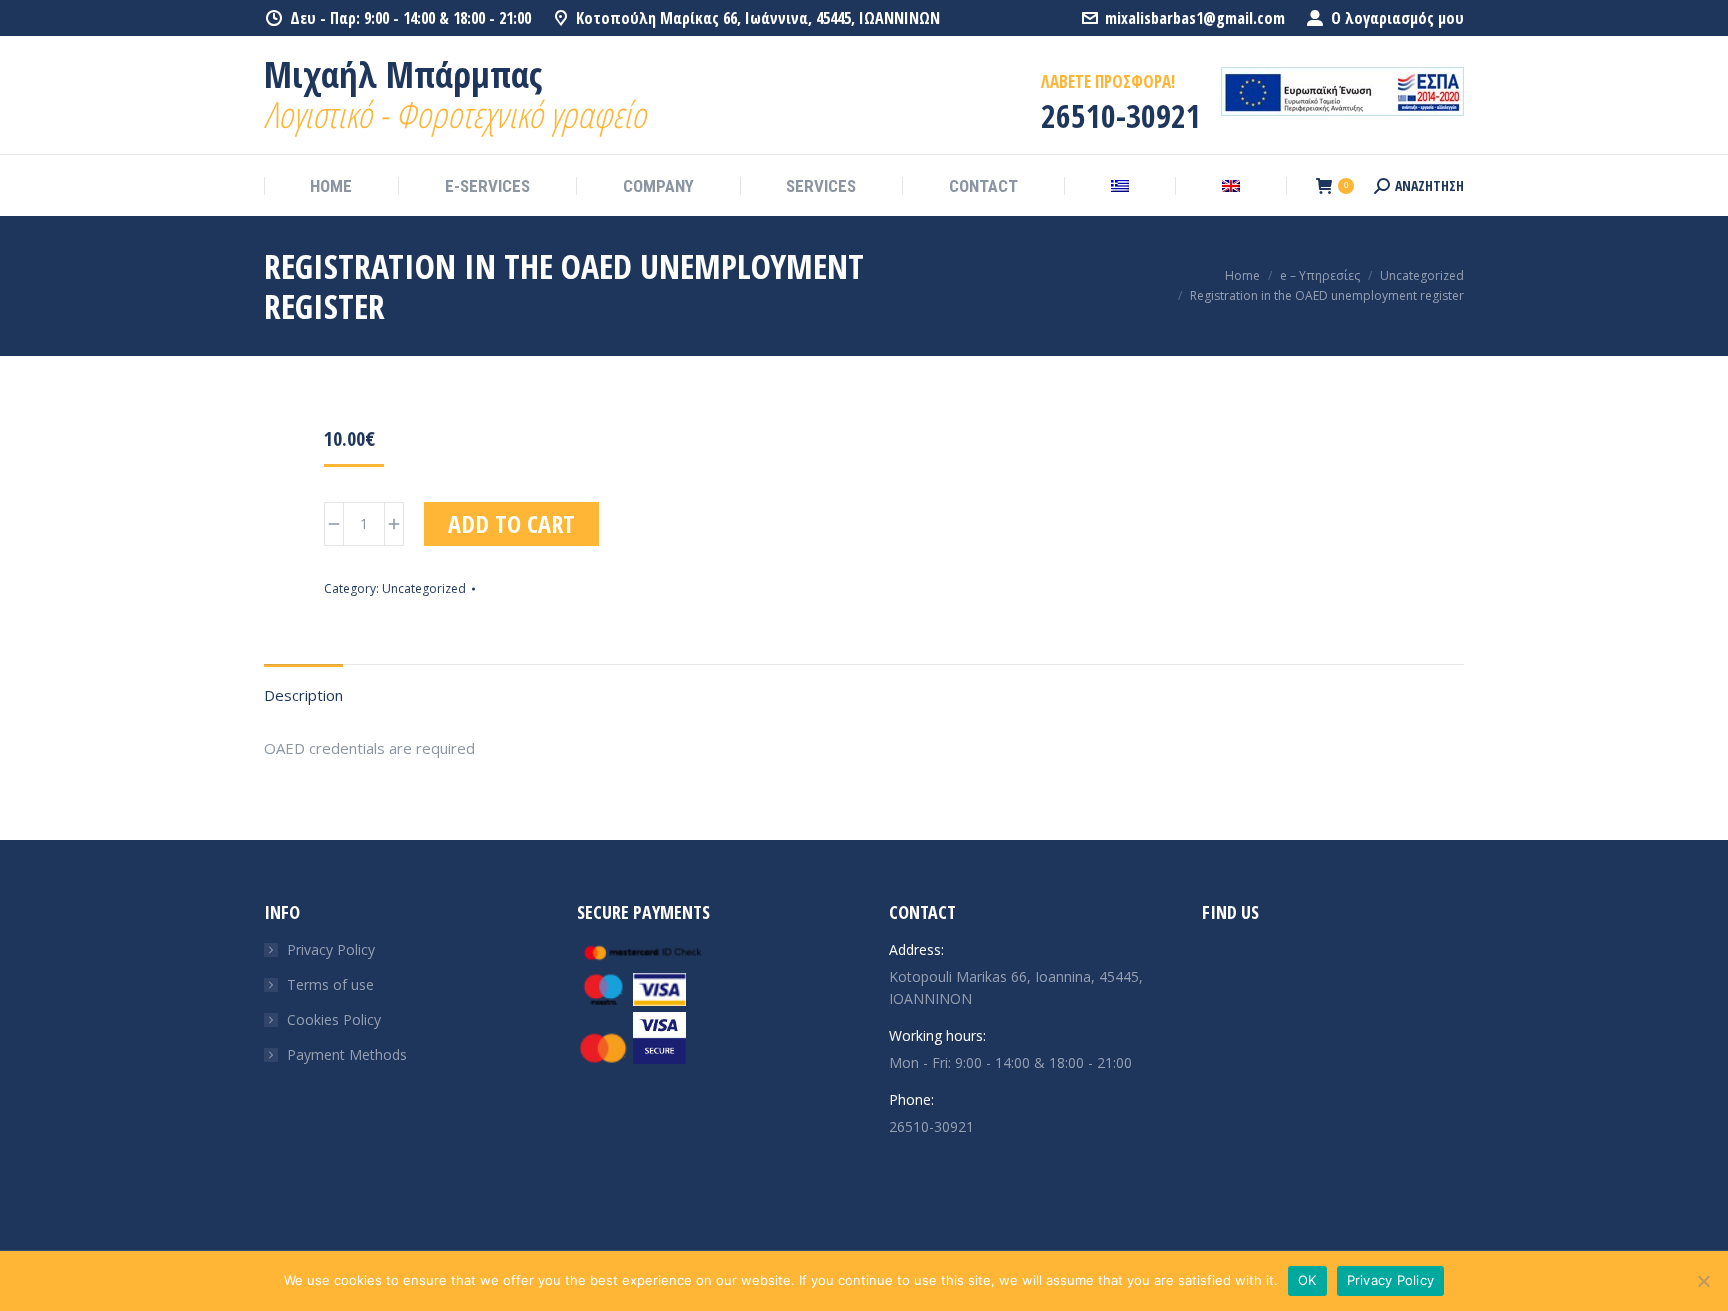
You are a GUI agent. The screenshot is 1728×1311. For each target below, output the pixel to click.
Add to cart (511, 523)
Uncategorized (424, 588)
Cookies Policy (334, 1019)
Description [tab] (303, 695)
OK (1307, 1280)
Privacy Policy (331, 949)
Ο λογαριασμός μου (1397, 18)
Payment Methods (347, 1054)
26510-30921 (1121, 115)
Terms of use (330, 984)
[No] (1703, 1281)
